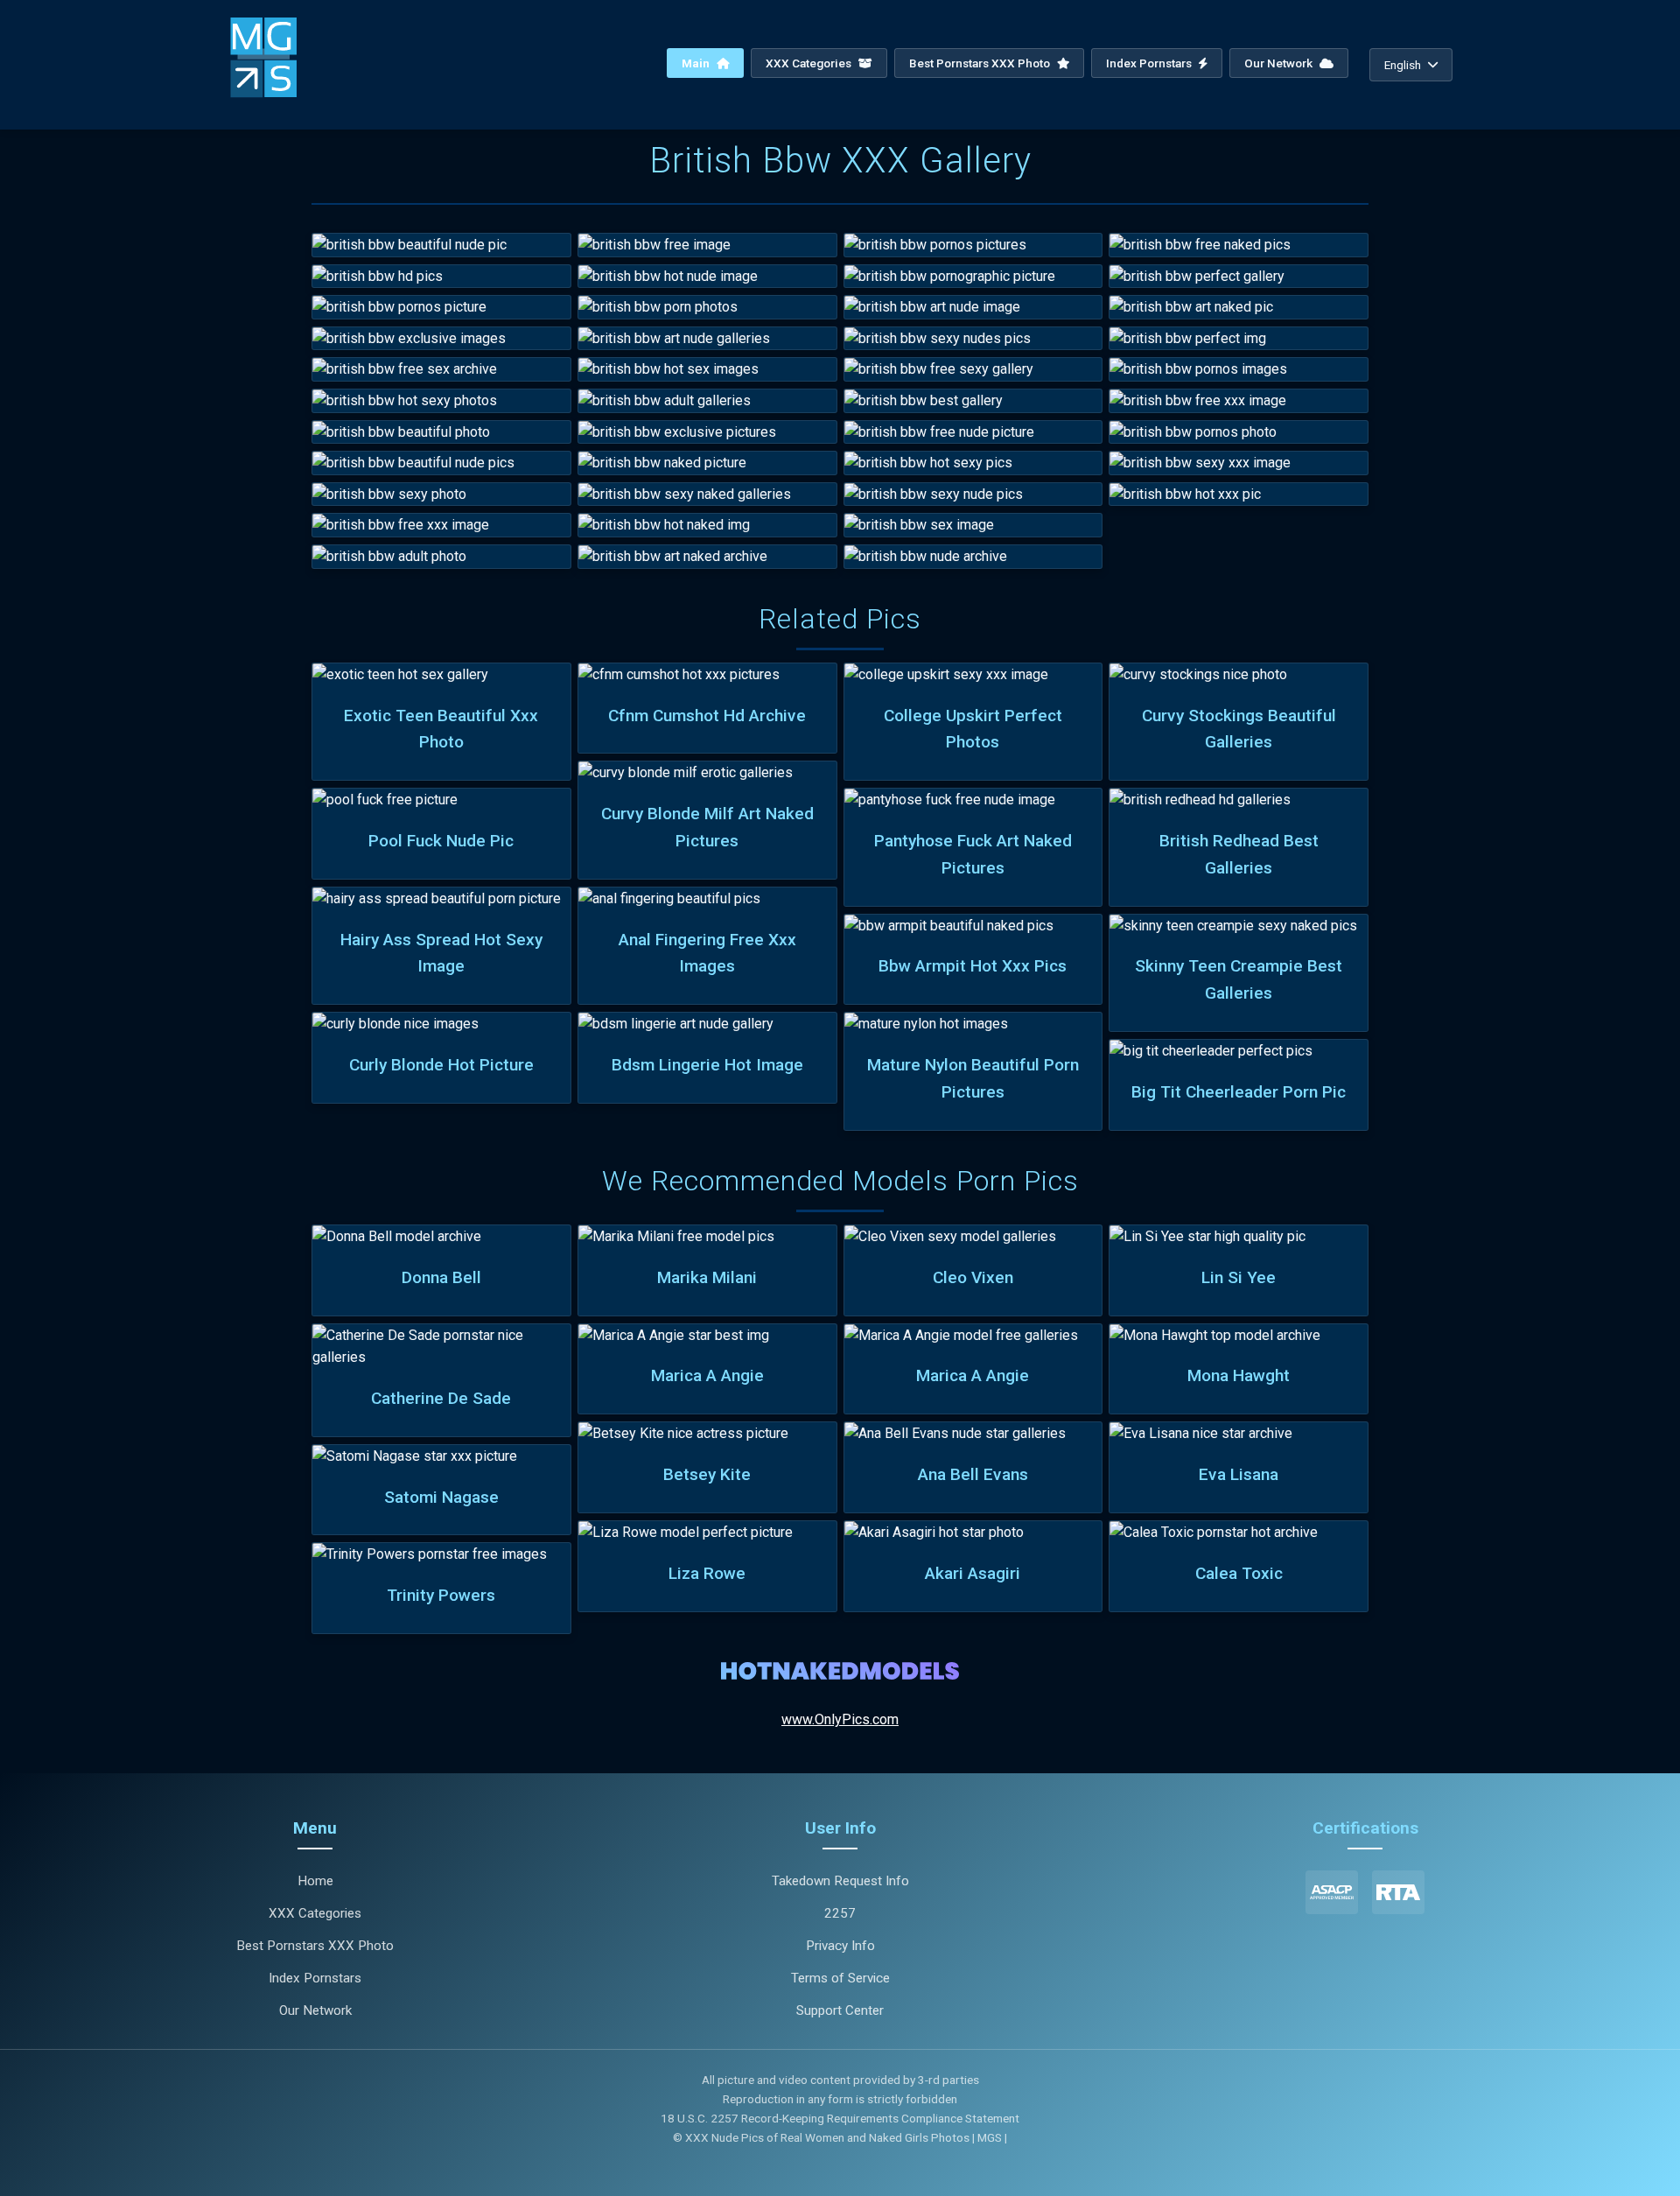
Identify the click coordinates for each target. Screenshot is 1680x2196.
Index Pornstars (1150, 63)
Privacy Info (840, 1946)
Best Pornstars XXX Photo (981, 63)
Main (697, 63)
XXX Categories (810, 63)
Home (315, 1881)
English (1403, 65)
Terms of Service (840, 1978)
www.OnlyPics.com (840, 1719)
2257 (840, 1913)
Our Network (1280, 63)
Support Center (840, 2010)
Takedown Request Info (840, 1881)
